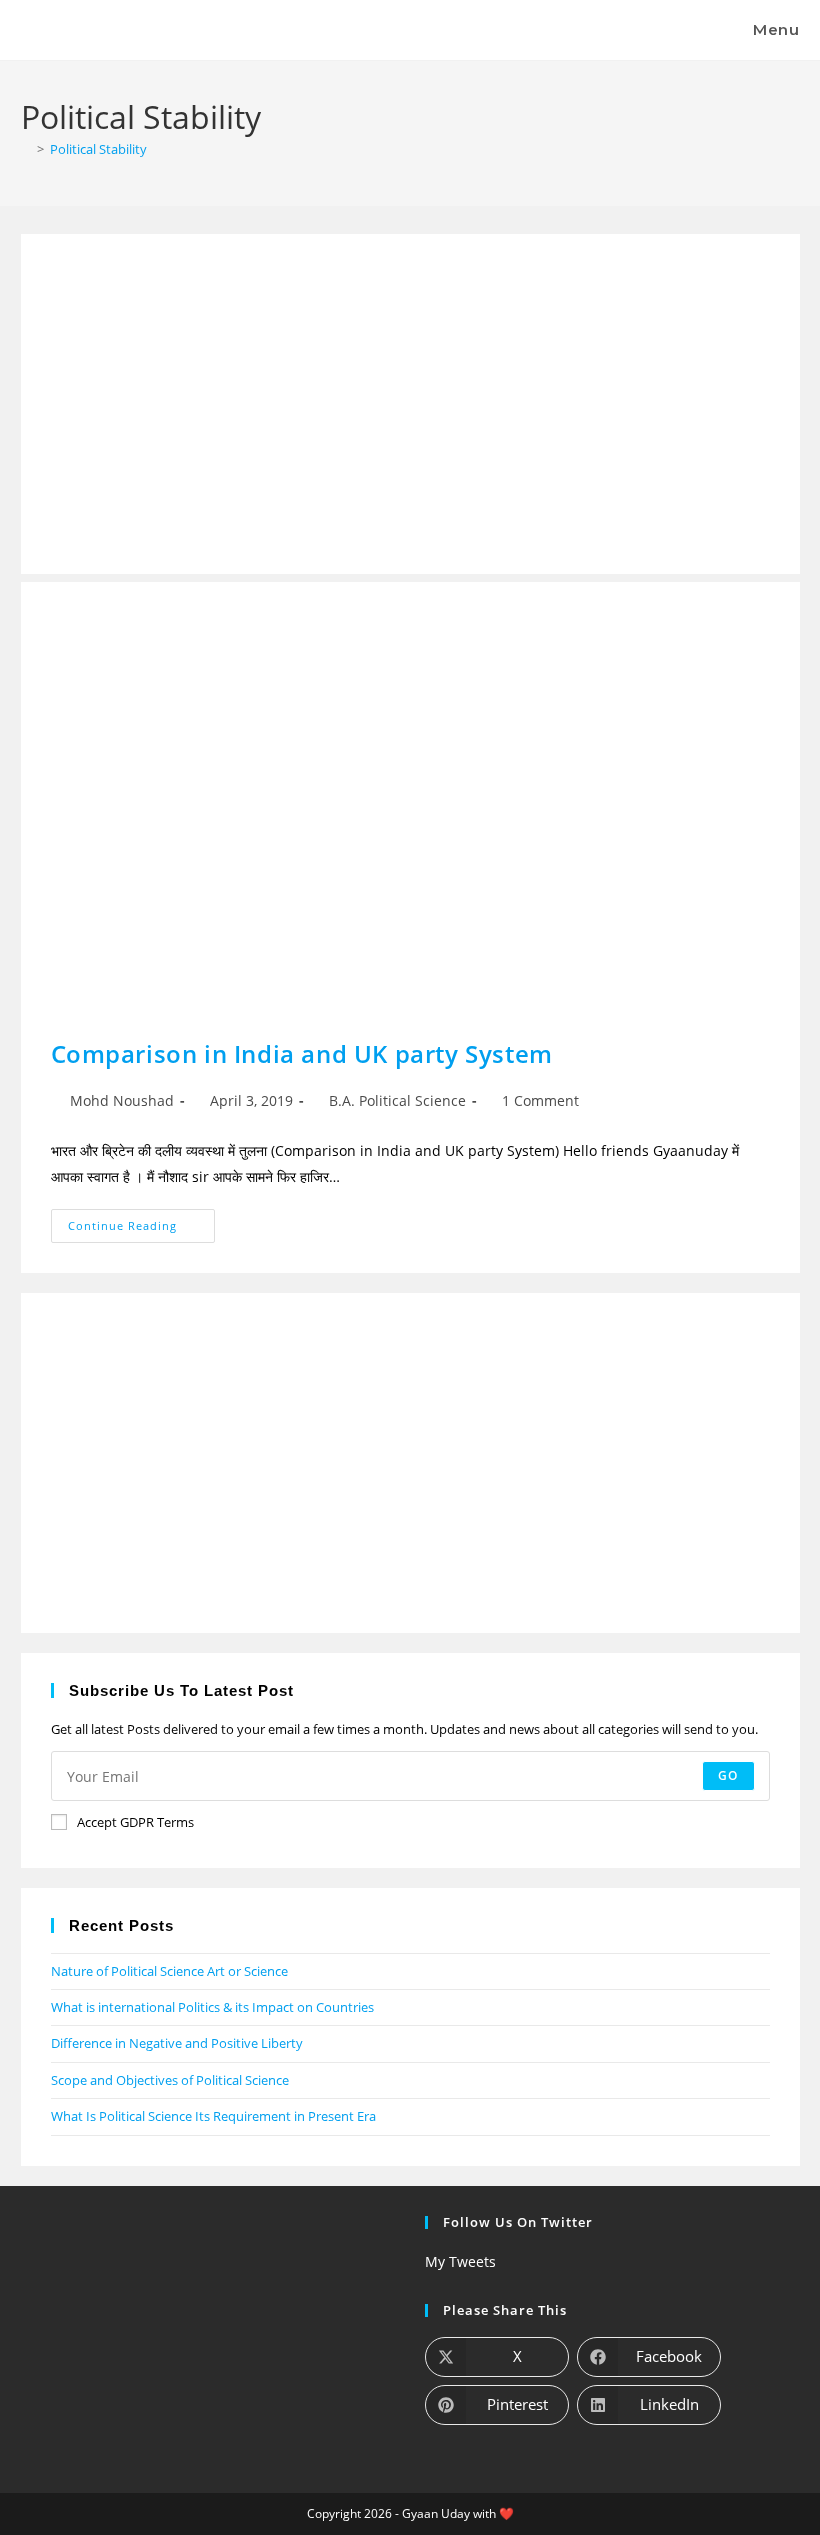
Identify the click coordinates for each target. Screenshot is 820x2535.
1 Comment (540, 1100)
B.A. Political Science (397, 1100)
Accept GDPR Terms (135, 1822)
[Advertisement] (410, 404)
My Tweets (460, 2261)
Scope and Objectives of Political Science (170, 2080)
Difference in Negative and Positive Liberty (177, 2043)
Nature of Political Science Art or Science (169, 1971)
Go (728, 1775)
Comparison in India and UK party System (302, 1053)
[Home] (26, 149)
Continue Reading (142, 1221)
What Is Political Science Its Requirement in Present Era (213, 2116)
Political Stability (98, 149)
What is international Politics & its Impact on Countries (212, 2007)
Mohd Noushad (122, 1100)
